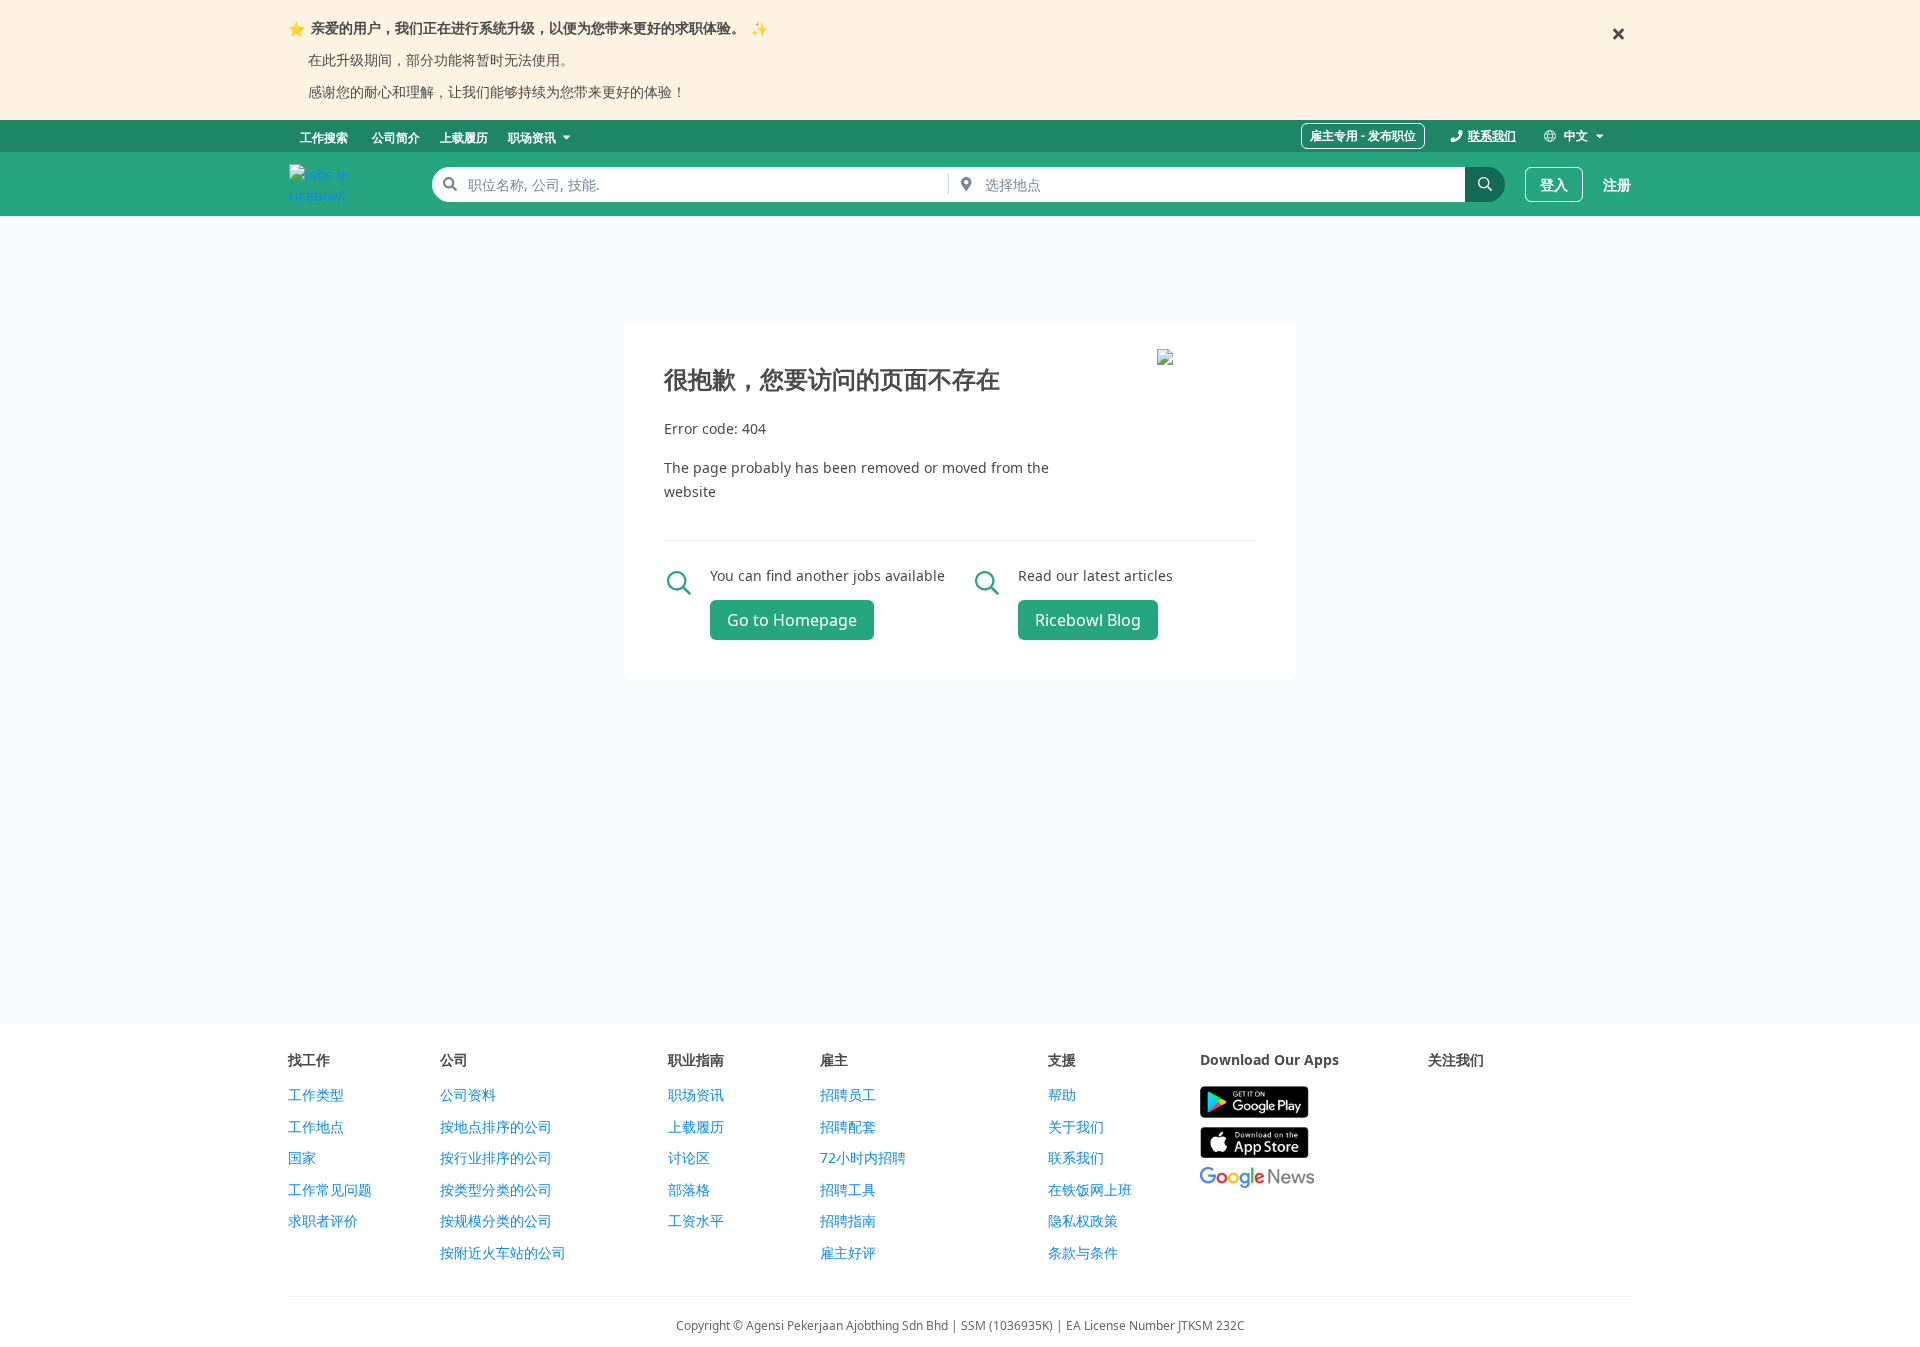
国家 (302, 1158)
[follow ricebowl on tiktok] (1616, 1102)
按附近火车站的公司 (503, 1253)
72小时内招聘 (863, 1158)
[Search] (1485, 184)
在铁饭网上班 (1090, 1190)
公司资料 (468, 1095)
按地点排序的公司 (496, 1127)
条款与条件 (1083, 1253)
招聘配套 (848, 1127)
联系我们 (1076, 1158)
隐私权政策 (1083, 1221)
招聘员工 (848, 1095)
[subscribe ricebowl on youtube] (1484, 1102)
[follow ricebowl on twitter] (1440, 1102)
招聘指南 (848, 1221)
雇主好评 (848, 1253)
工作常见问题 (330, 1190)
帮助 (1062, 1095)
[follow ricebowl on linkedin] (1572, 1102)
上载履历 (696, 1127)
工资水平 (696, 1221)
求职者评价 (323, 1221)
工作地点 (316, 1127)
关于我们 (1076, 1127)
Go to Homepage (792, 620)
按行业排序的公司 (496, 1158)
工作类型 (316, 1095)
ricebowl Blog (1088, 620)
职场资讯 (696, 1095)
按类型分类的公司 (496, 1190)
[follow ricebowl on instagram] (1528, 1102)
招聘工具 (848, 1190)
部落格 (689, 1190)
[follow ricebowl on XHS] (1440, 1151)
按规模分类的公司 (496, 1221)
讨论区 (689, 1158)
